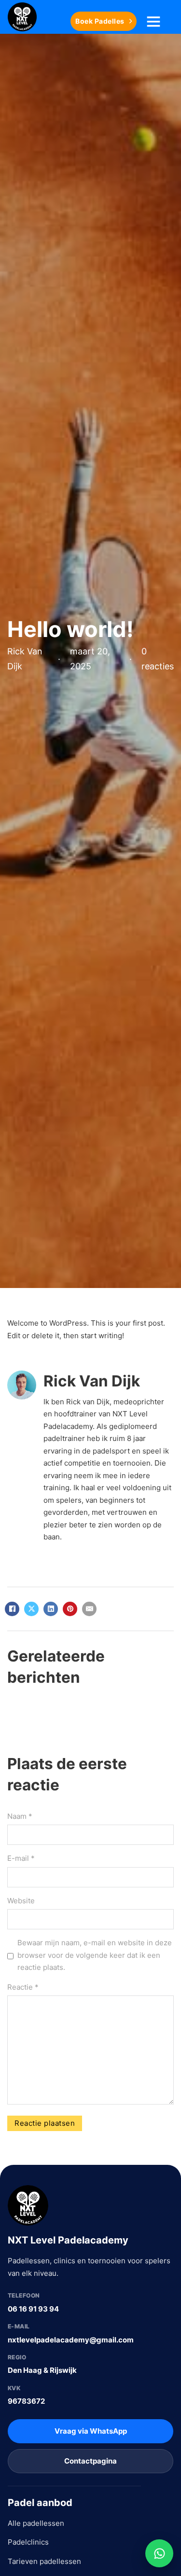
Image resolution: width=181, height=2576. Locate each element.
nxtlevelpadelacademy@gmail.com (71, 2340)
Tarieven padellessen (44, 2561)
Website (21, 1901)
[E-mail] (89, 1609)
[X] (31, 1609)
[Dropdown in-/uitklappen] (153, 21)
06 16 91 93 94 (33, 2309)
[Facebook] (12, 1609)
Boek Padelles (100, 21)
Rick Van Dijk (92, 1381)
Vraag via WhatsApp (91, 2431)
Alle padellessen (36, 2523)
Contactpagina (90, 2461)
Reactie (23, 1987)
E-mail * (21, 1858)
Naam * (20, 1816)
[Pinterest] (70, 1609)
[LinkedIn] (51, 1609)
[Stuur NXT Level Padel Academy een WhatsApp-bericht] (159, 2553)
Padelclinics (28, 2542)
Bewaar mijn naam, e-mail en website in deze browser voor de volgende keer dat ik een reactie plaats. (95, 1955)
